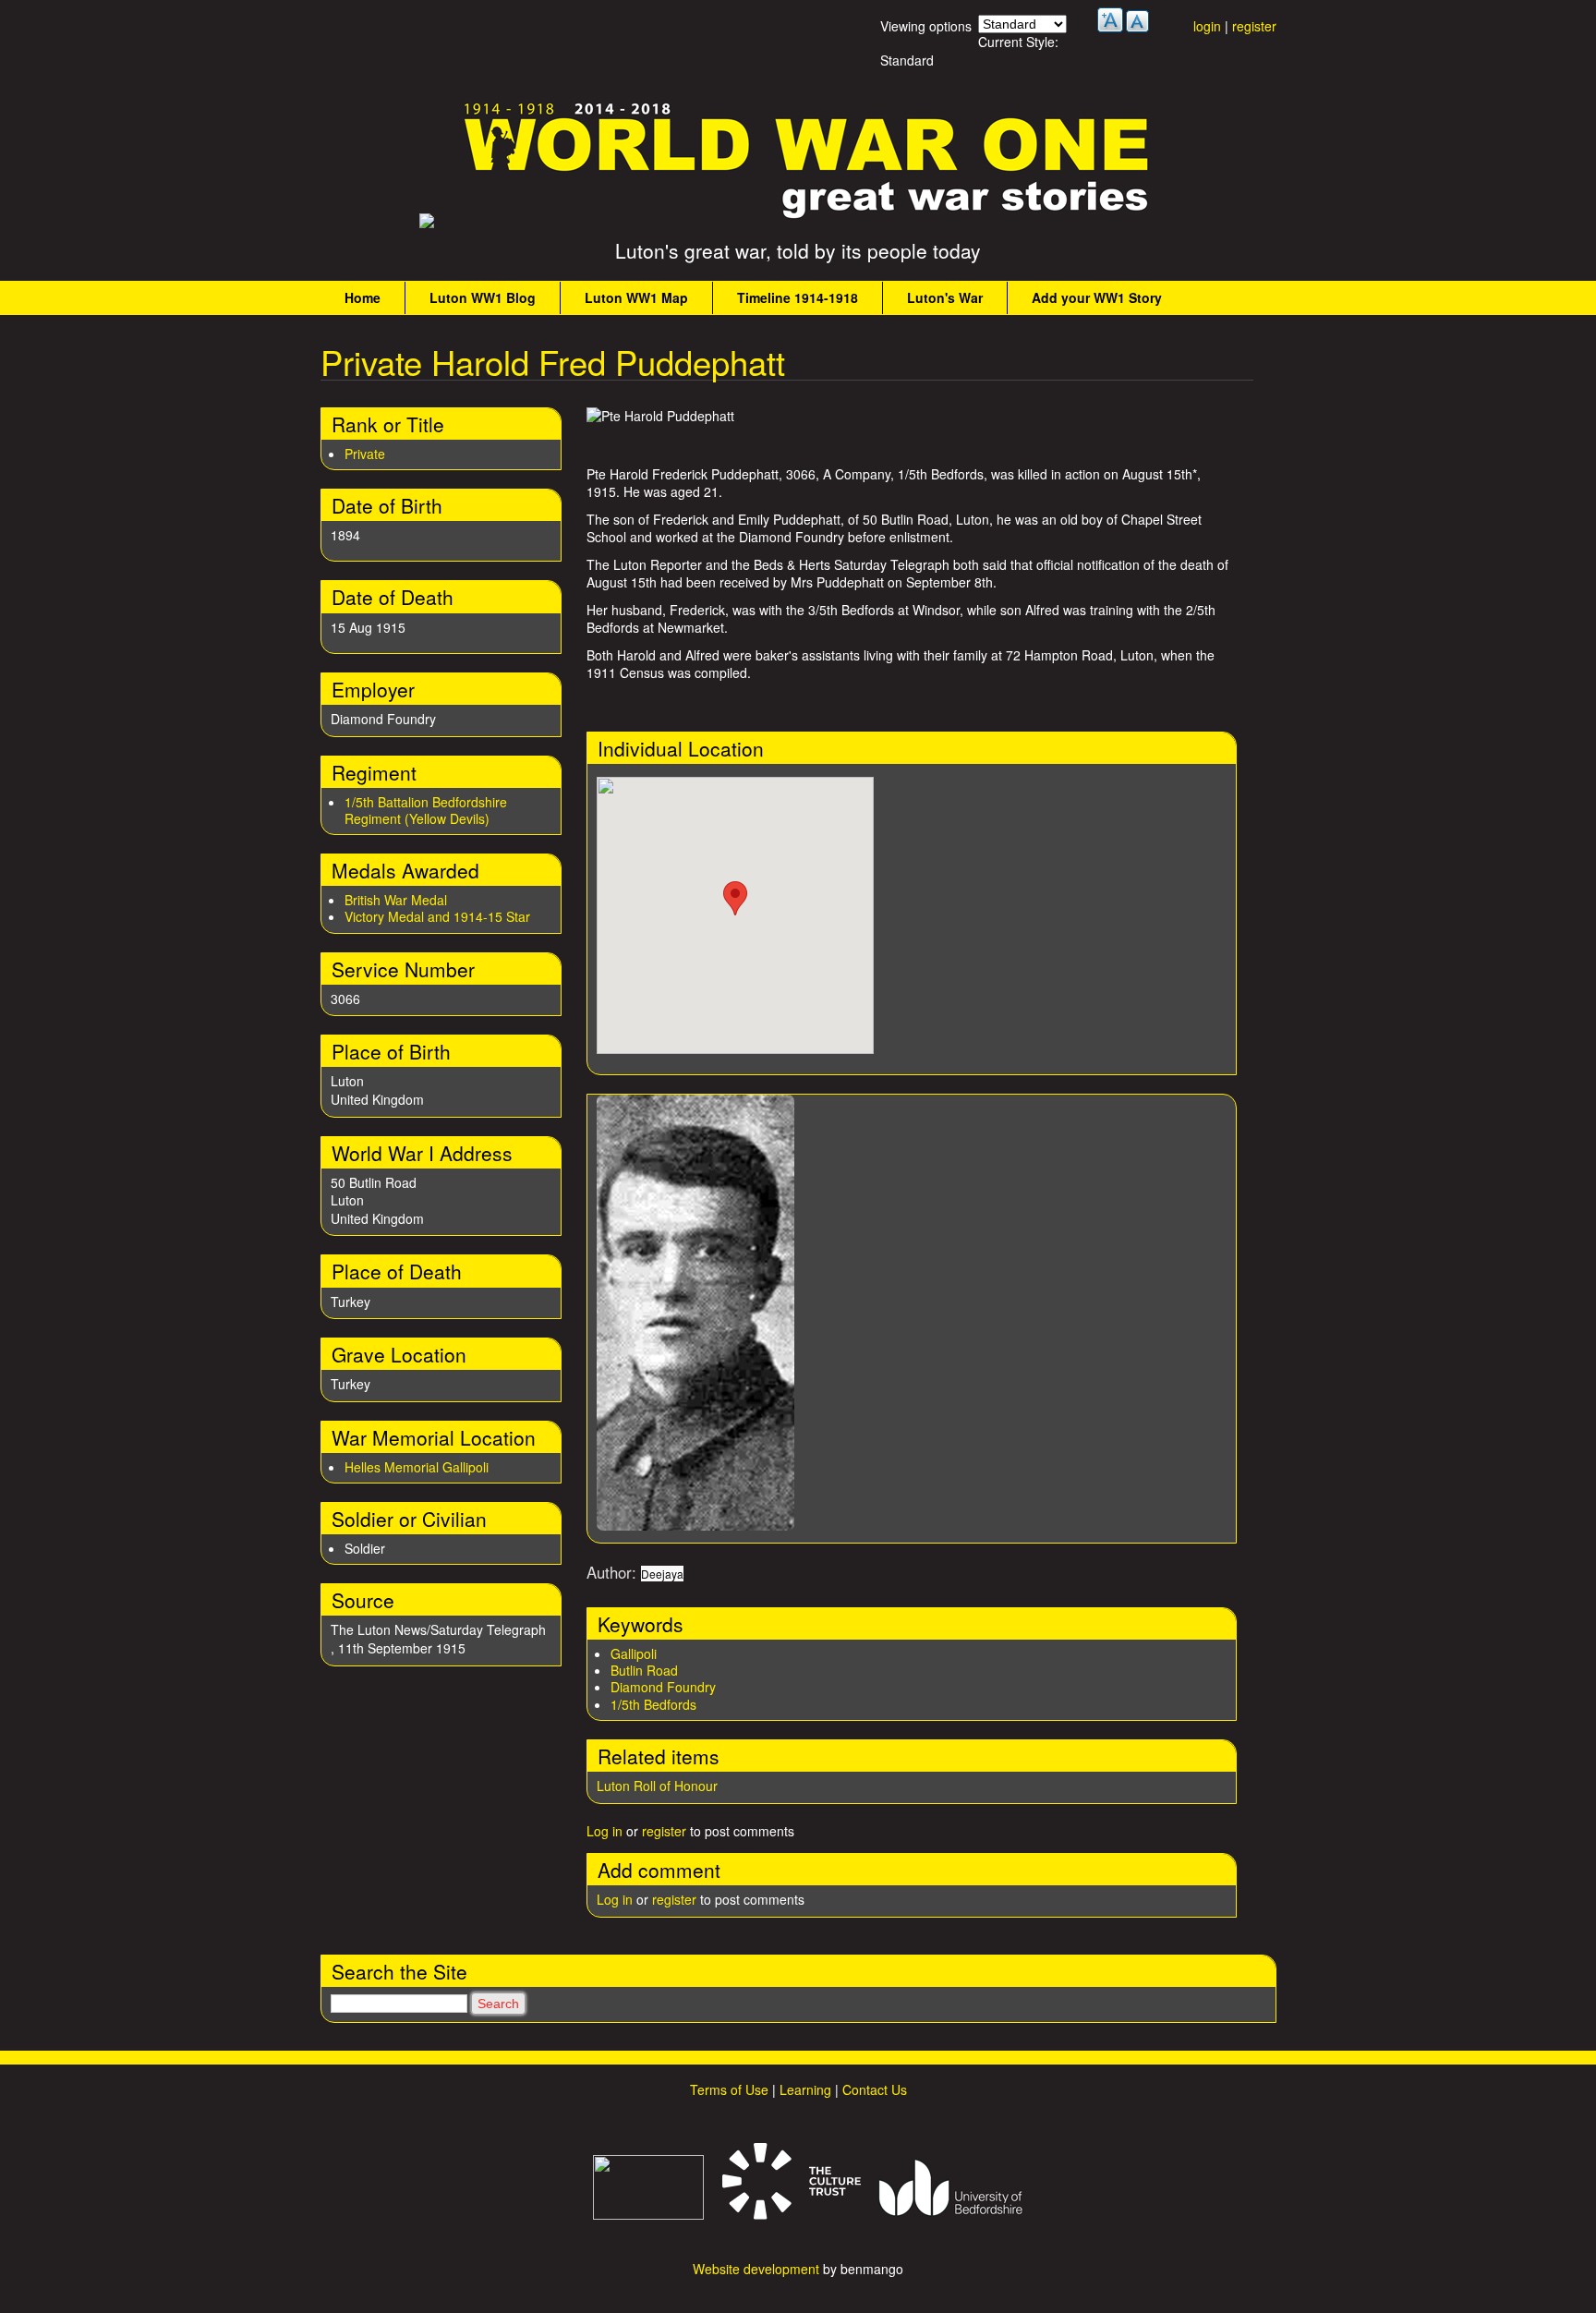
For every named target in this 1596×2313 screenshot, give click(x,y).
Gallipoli (634, 1653)
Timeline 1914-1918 (798, 297)
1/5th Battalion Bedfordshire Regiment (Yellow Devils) (426, 810)
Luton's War (945, 297)
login (1207, 26)
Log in (605, 1831)
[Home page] (807, 218)
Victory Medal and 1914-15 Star (437, 916)
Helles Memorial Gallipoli (417, 1467)
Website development (756, 2269)
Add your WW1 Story (1097, 297)
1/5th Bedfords (653, 1704)
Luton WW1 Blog (483, 297)
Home (363, 297)
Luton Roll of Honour (657, 1786)
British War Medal (396, 900)
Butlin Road (644, 1670)
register (1254, 26)
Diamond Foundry (663, 1687)
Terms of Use (729, 2089)
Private (365, 454)
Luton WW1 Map (636, 297)
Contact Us (875, 2089)
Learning (805, 2089)
